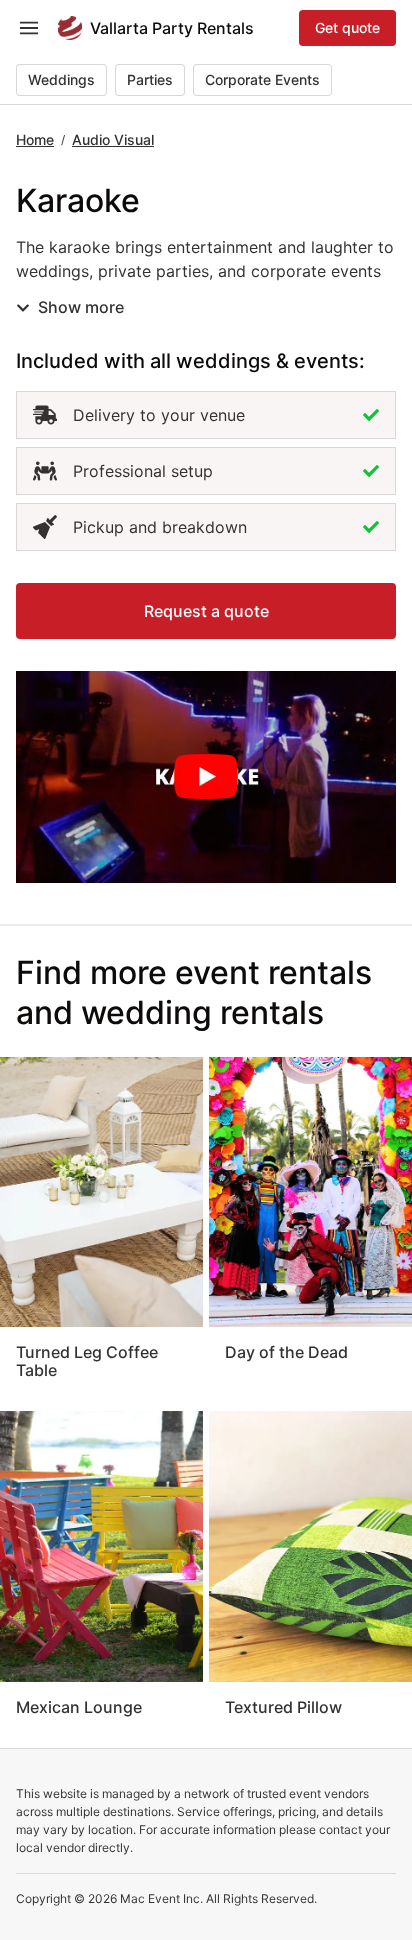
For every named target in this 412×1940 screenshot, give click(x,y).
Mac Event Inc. (161, 1898)
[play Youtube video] (206, 777)
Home (35, 139)
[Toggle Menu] (29, 28)
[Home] (70, 28)
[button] (206, 611)
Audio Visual (113, 139)
